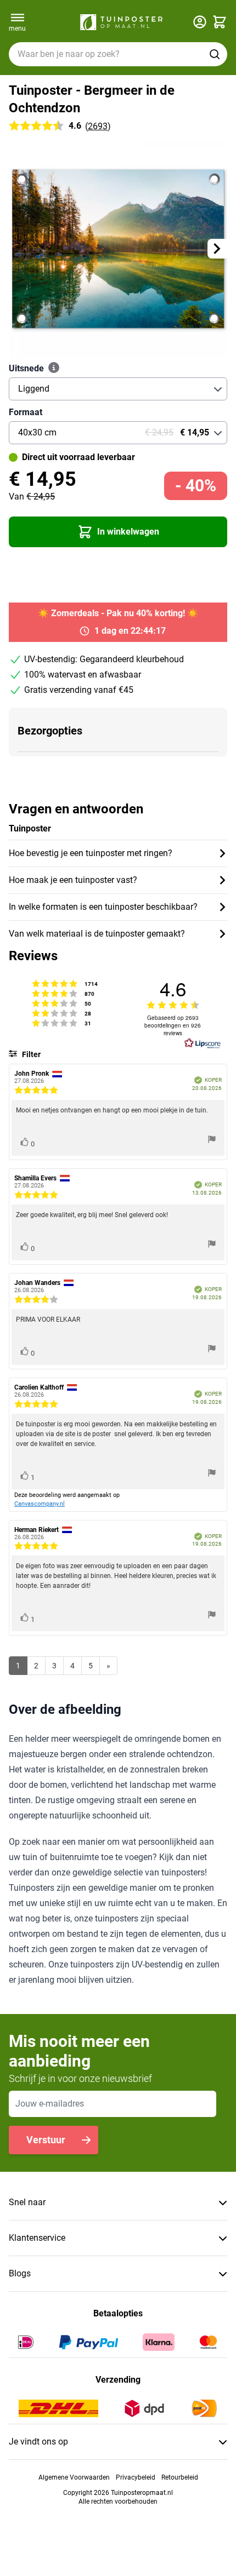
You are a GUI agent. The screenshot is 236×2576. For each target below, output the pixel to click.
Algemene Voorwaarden (74, 2477)
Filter (30, 1054)
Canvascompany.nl (40, 1504)
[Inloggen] (200, 22)
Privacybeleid (136, 2477)
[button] (118, 532)
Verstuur (46, 2140)
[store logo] (121, 22)
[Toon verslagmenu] (212, 1141)
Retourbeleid (180, 2477)
